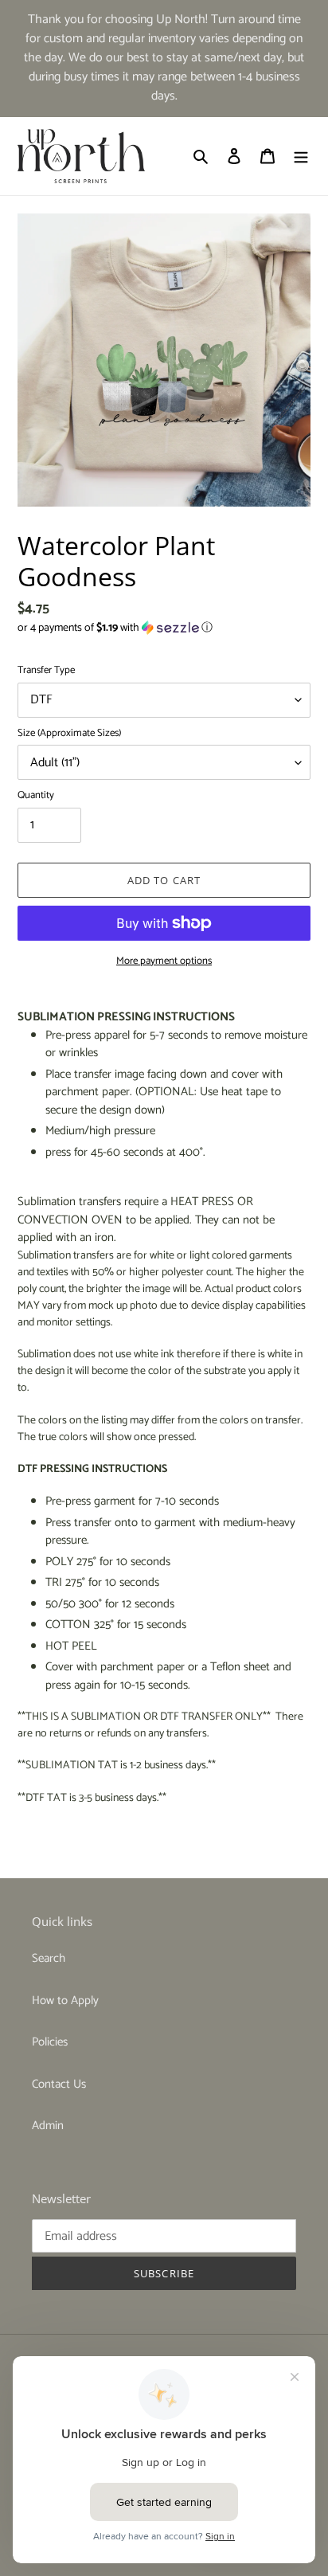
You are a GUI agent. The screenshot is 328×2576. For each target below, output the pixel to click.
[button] (115, 628)
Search (49, 1958)
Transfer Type (46, 671)
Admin (48, 2126)
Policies (50, 2042)
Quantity (36, 796)
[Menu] (301, 157)
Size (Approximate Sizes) (69, 734)
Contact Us (59, 2084)
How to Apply (65, 2001)
